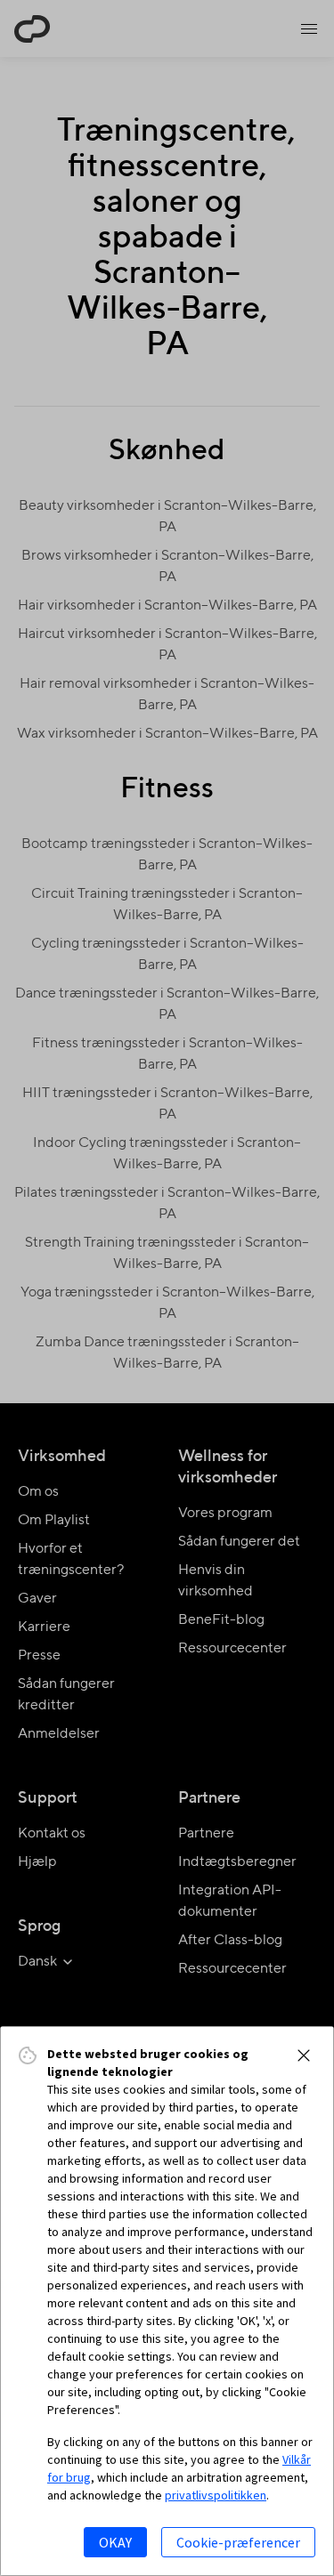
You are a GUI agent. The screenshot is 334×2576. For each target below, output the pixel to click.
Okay (115, 2542)
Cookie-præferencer (238, 2542)
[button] (304, 2055)
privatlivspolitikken (216, 2495)
